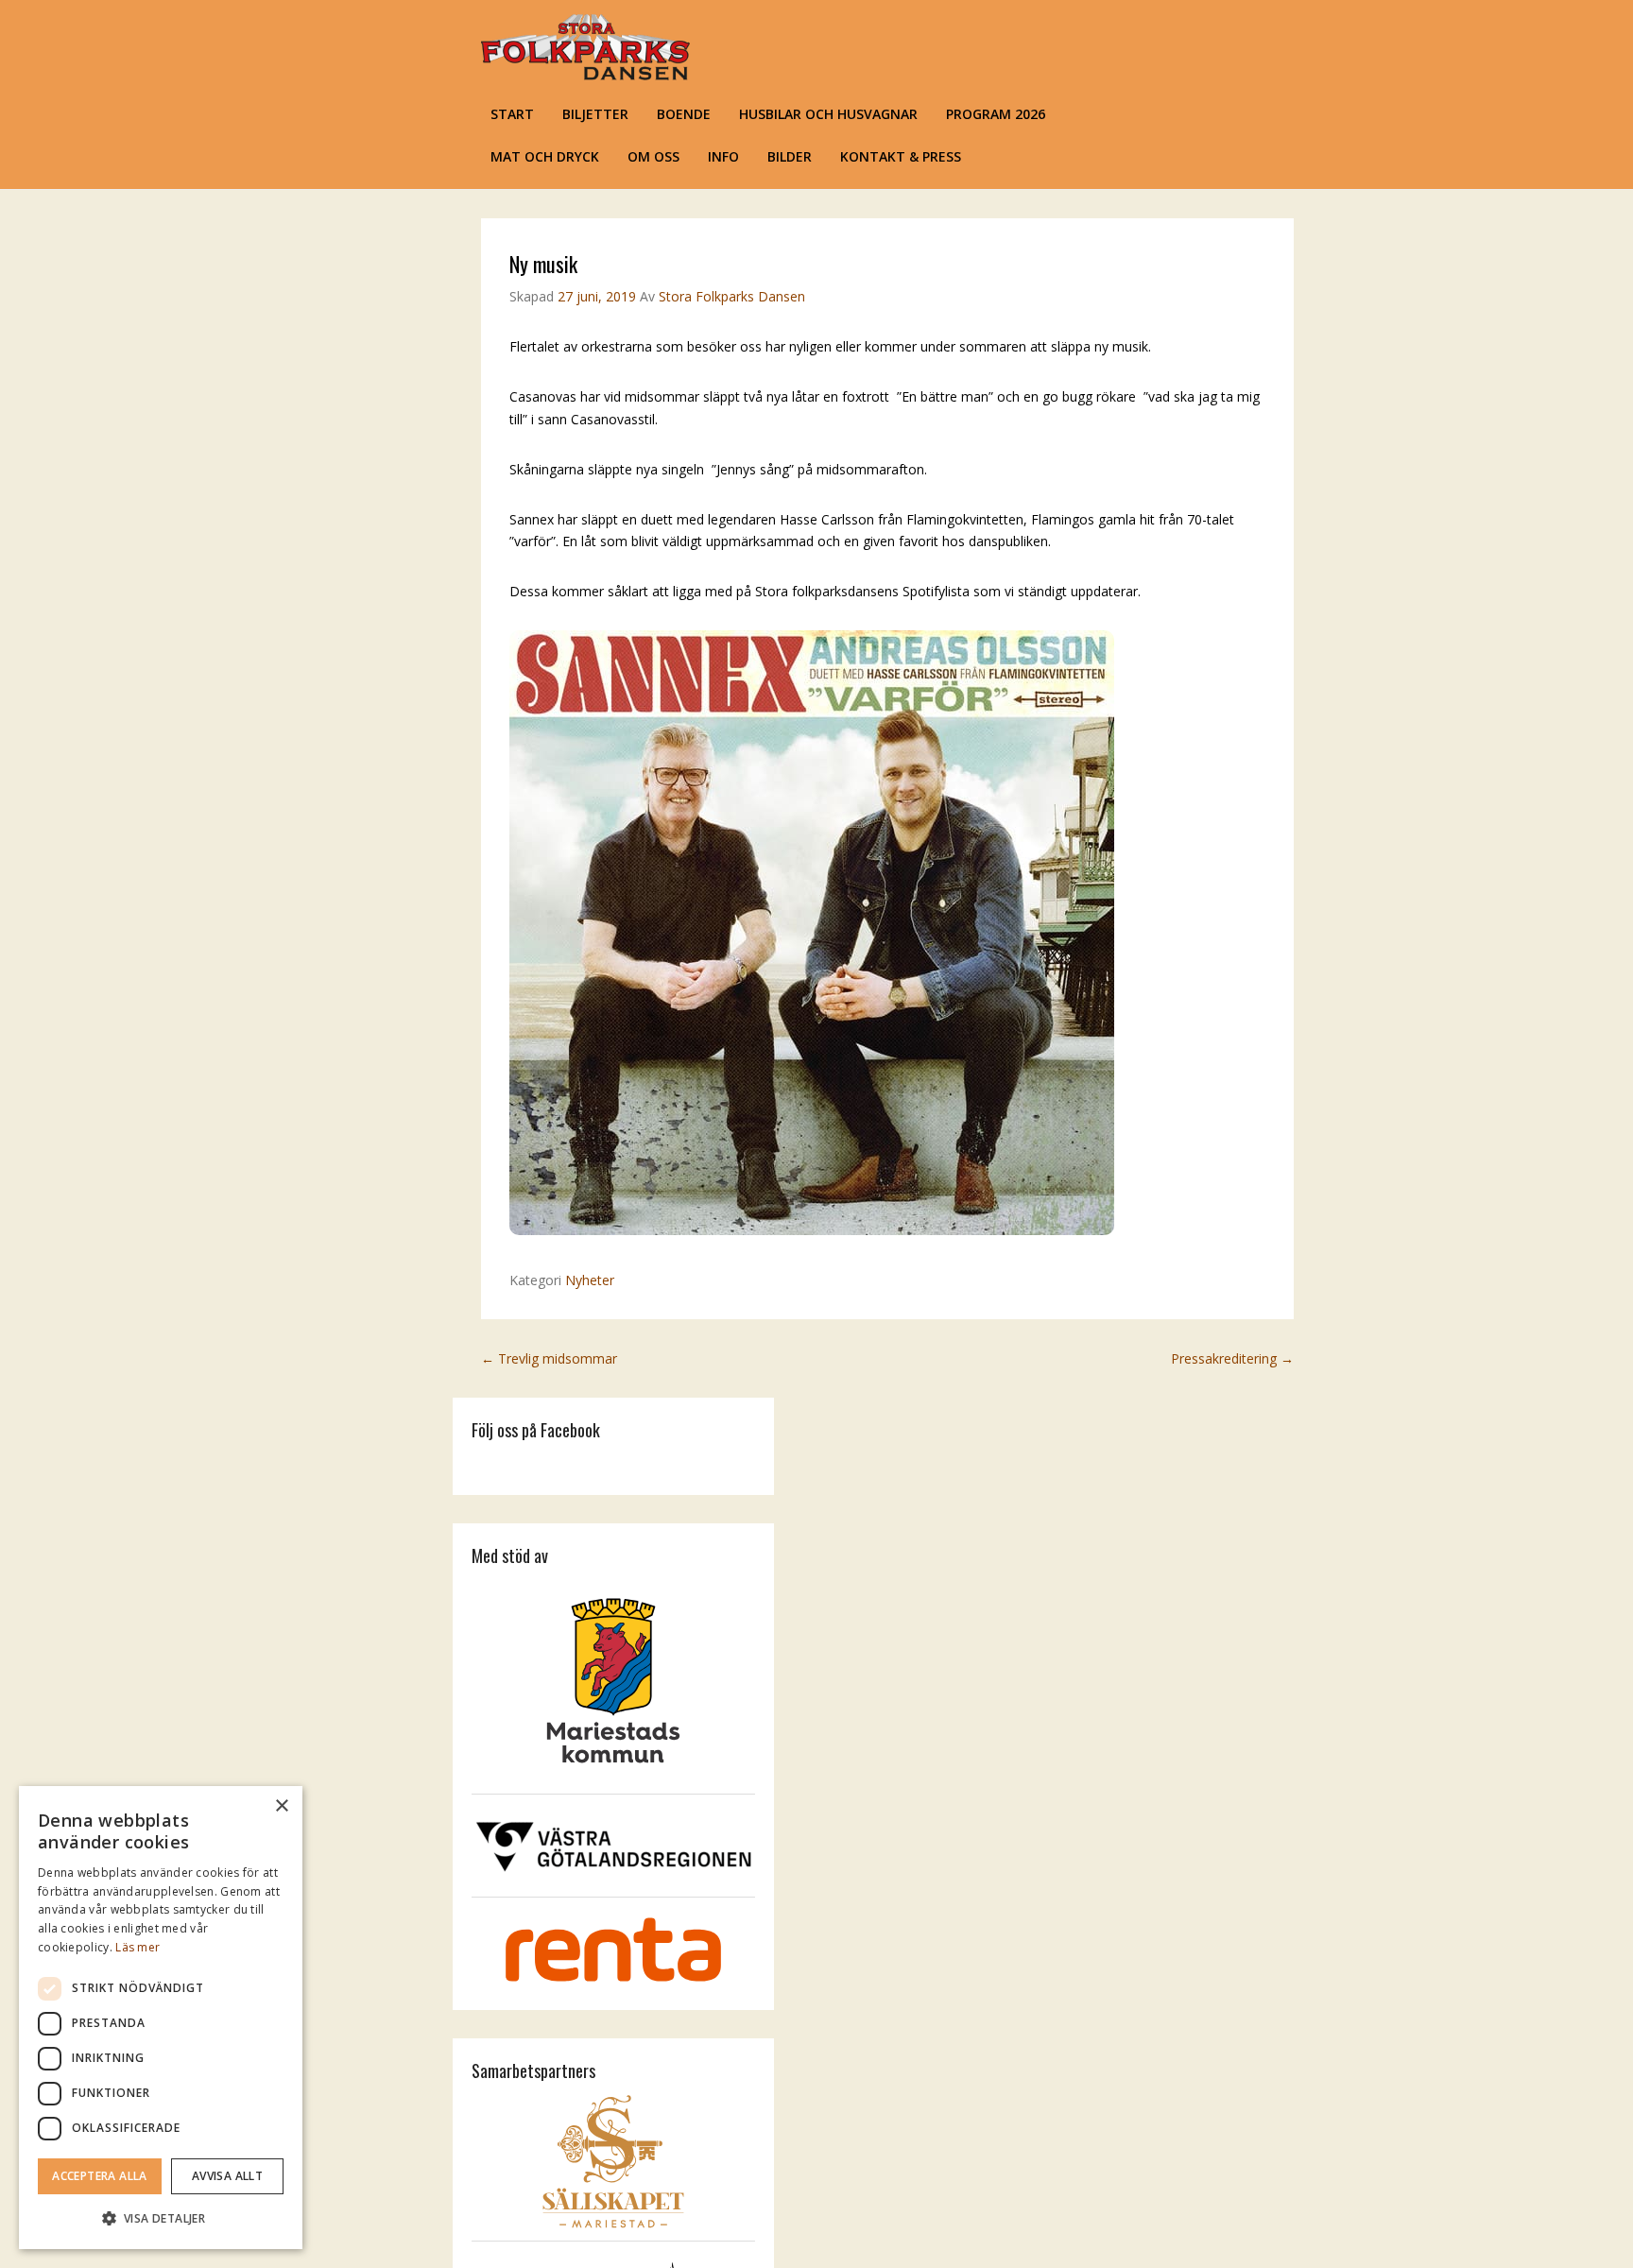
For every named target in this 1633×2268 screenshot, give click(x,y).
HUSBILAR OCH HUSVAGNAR (828, 114)
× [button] (281, 1806)
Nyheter (590, 1280)
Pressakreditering (1232, 1358)
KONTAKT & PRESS (901, 156)
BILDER (790, 156)
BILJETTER (595, 114)
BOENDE (684, 114)
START (512, 114)
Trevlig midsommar (549, 1358)
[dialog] (161, 2018)
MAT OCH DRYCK (545, 156)
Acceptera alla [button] (100, 2176)
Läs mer (138, 1947)
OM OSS (653, 156)
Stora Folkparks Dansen (732, 296)
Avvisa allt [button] (227, 2176)
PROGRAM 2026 (996, 114)
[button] (161, 2218)
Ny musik (543, 264)
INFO (723, 156)
